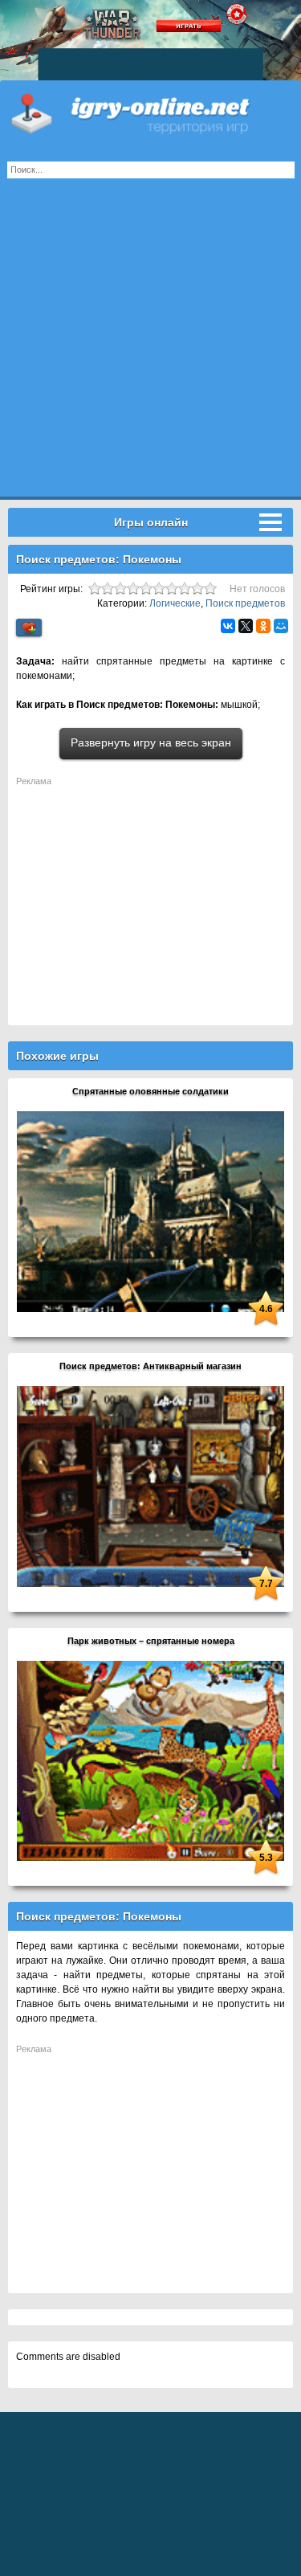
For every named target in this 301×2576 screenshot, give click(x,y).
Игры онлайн (150, 112)
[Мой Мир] (281, 626)
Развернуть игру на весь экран (151, 742)
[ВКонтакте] (228, 626)
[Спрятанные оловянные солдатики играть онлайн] (150, 1211)
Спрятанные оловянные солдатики (150, 1091)
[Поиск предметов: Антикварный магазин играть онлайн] (150, 1486)
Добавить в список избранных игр (29, 628)
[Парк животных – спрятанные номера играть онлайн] (150, 1760)
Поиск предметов (245, 603)
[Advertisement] (150, 346)
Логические (175, 603)
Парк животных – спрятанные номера (151, 1641)
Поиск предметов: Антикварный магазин (150, 1366)
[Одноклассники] (263, 626)
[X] (246, 626)
